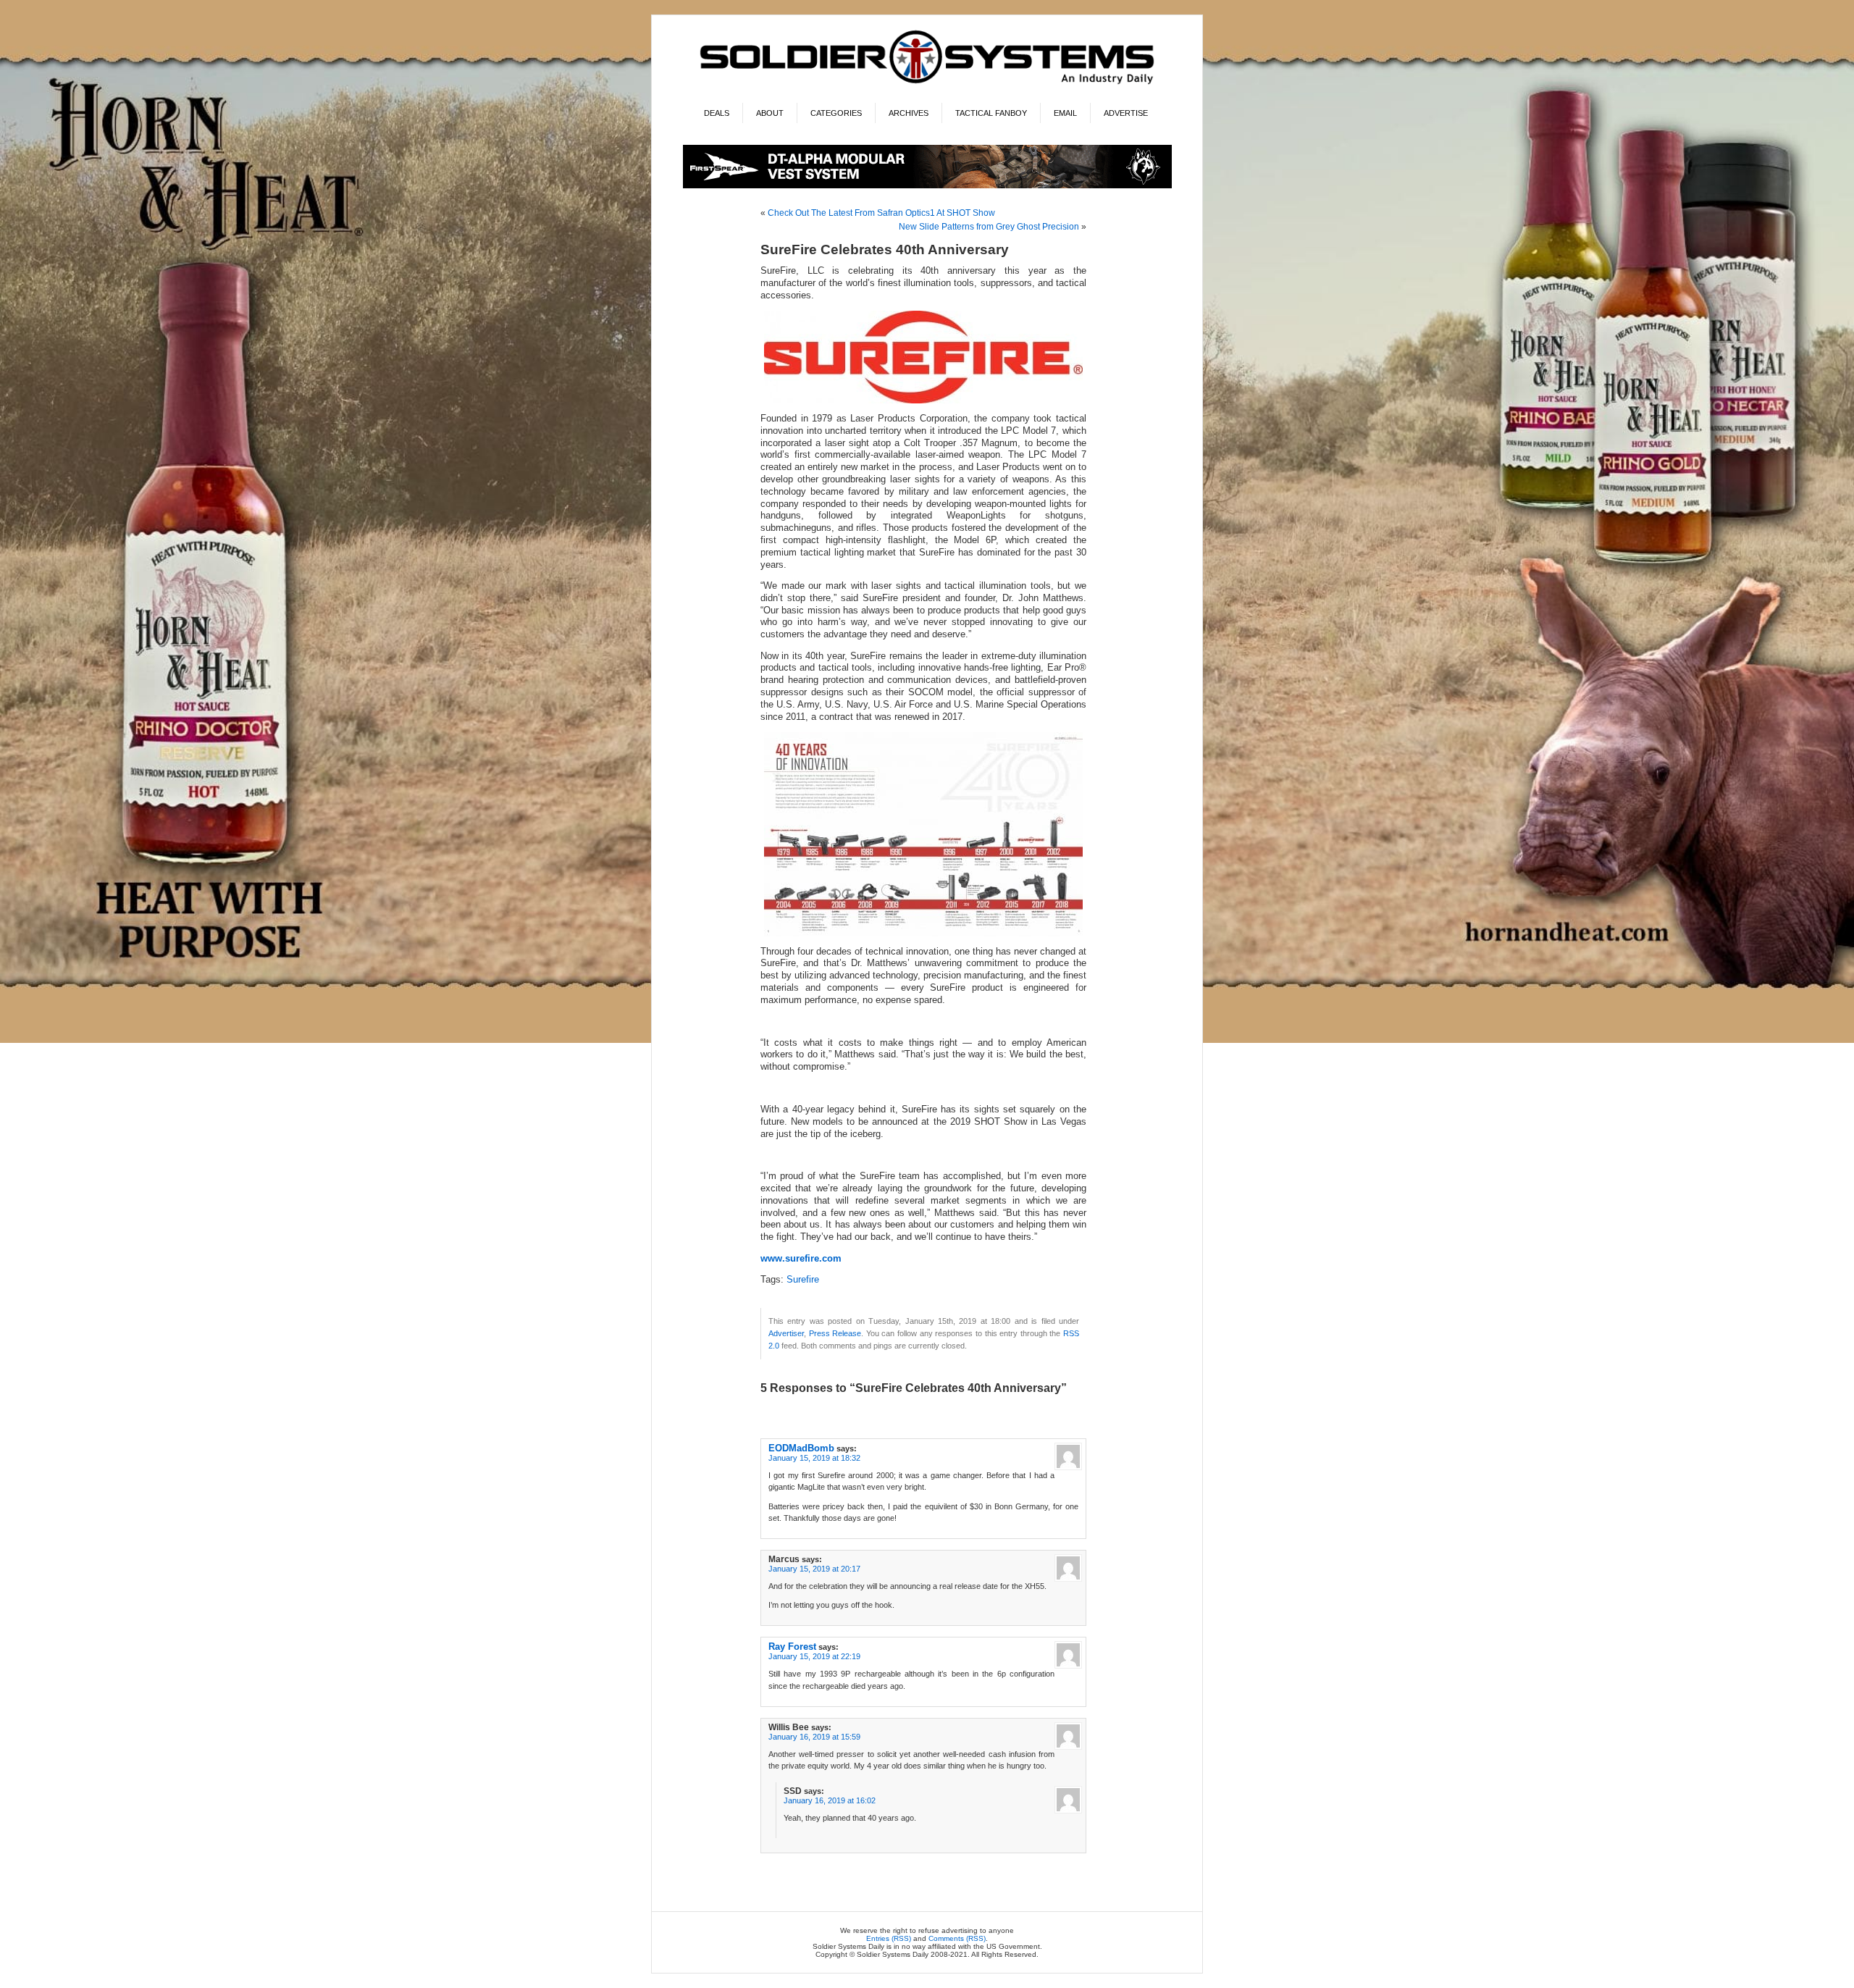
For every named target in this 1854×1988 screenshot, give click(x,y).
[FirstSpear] (927, 186)
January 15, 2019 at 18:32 (814, 1458)
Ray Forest (792, 1647)
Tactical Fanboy (991, 113)
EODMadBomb (801, 1448)
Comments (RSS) (957, 1938)
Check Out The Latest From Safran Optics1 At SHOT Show (881, 213)
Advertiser (786, 1333)
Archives (909, 113)
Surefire (803, 1280)
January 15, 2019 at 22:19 (814, 1656)
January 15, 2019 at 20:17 (814, 1569)
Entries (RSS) (889, 1938)
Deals (717, 113)
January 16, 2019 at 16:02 (830, 1800)
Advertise (1126, 113)
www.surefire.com (801, 1259)
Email (1065, 113)
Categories (836, 113)
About (770, 113)
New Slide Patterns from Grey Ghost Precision (989, 227)
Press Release (835, 1333)
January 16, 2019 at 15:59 (814, 1737)
